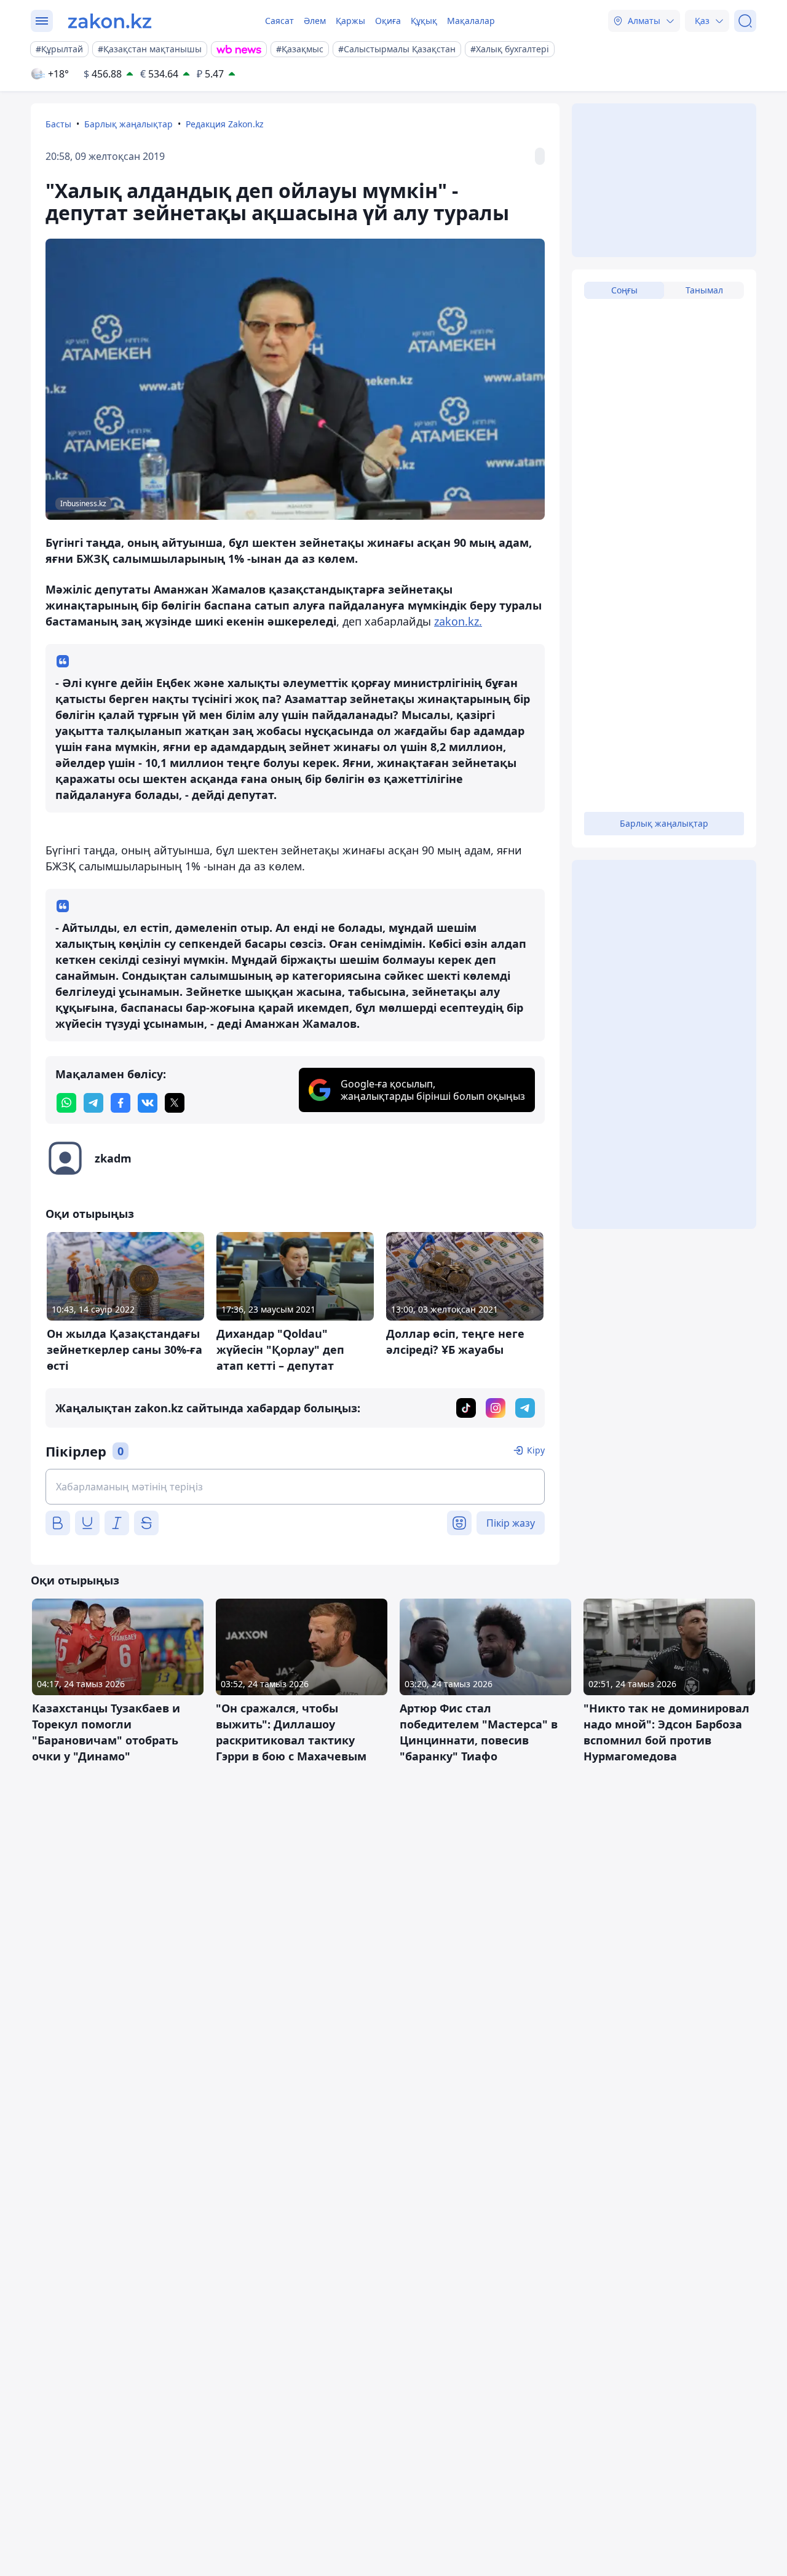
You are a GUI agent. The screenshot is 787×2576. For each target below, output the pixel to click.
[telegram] (93, 1103)
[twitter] (175, 1103)
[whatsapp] (66, 1103)
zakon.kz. (458, 621)
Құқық (424, 21)
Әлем (315, 21)
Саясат (279, 21)
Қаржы (350, 21)
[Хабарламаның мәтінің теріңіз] (295, 1487)
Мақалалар (471, 21)
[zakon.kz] (110, 21)
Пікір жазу (511, 1523)
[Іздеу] (745, 21)
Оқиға (388, 21)
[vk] (148, 1103)
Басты (58, 124)
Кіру (536, 1450)
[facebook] (121, 1103)
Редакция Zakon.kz (225, 124)
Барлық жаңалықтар (129, 124)
